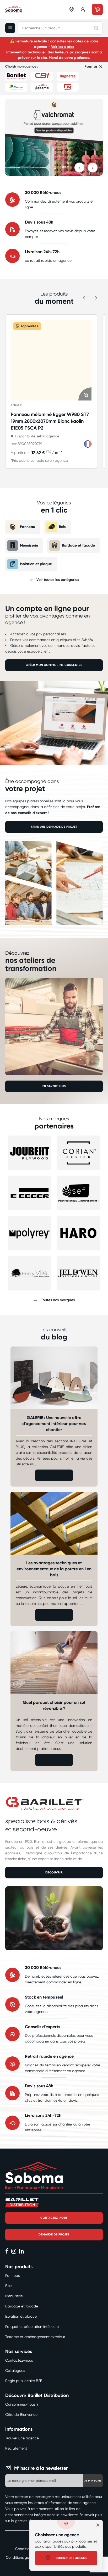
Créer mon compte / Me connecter (54, 665)
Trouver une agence (22, 2438)
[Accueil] (14, 10)
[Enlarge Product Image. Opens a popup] (85, 394)
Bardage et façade (78, 545)
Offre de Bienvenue (21, 2414)
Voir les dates (63, 47)
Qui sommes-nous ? (22, 2404)
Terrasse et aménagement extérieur (35, 2337)
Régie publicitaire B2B (24, 2381)
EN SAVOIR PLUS (54, 1086)
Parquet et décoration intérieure (32, 2327)
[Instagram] (14, 2252)
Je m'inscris (93, 2481)
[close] (98, 2525)
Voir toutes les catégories (58, 580)
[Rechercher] (96, 28)
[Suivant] (93, 168)
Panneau (28, 527)
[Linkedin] (21, 2252)
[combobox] (60, 28)
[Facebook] (7, 2252)
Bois (62, 527)
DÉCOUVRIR (54, 1873)
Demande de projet (54, 2235)
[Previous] (79, 168)
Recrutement (16, 2448)
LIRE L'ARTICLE (54, 1475)
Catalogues (15, 2371)
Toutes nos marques (58, 1300)
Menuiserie (29, 545)
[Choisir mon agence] (72, 9)
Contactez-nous (19, 2360)
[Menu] (12, 28)
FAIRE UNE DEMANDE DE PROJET (54, 827)
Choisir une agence (71, 2558)
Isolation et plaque (36, 564)
